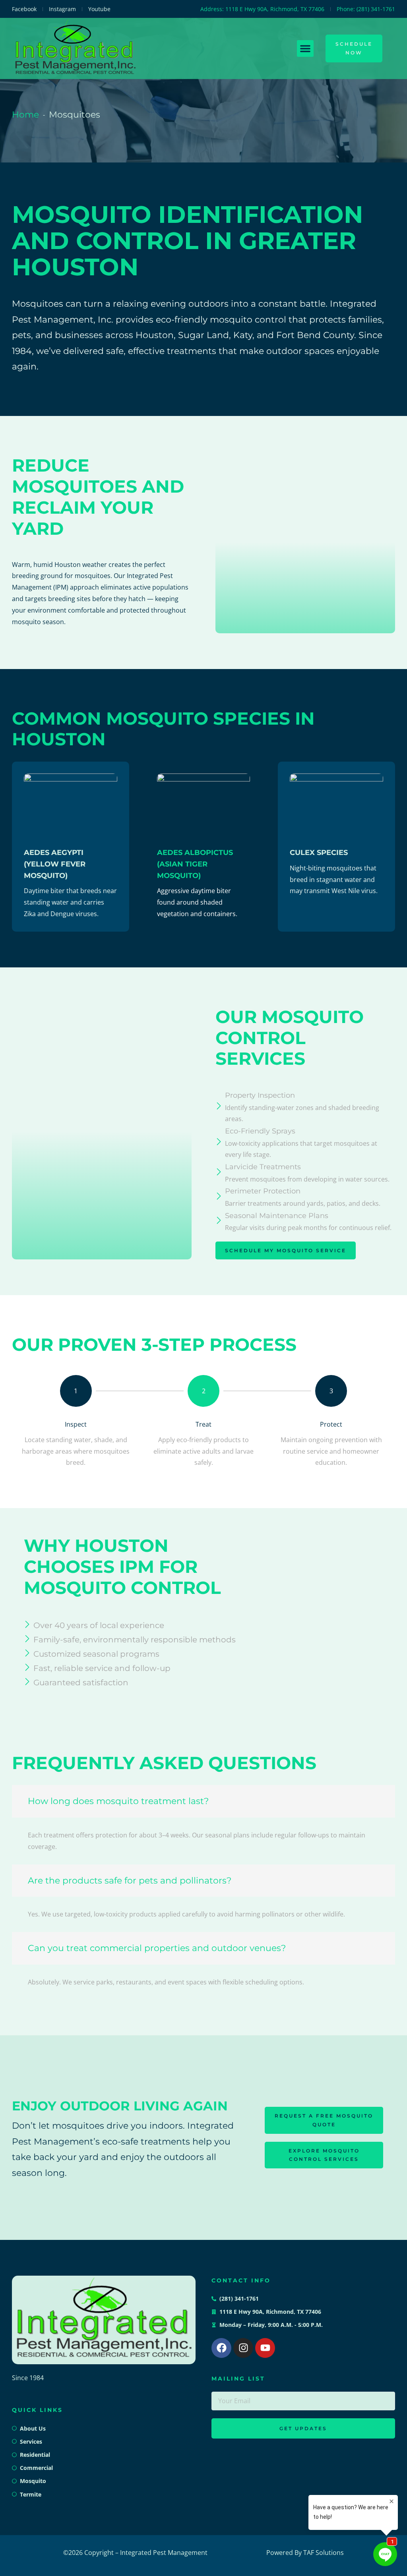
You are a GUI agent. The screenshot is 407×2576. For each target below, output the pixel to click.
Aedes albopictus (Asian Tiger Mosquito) (195, 864)
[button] (305, 48)
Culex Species (319, 853)
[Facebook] (221, 2348)
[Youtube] (265, 2348)
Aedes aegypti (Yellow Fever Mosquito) (55, 864)
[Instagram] (243, 2348)
